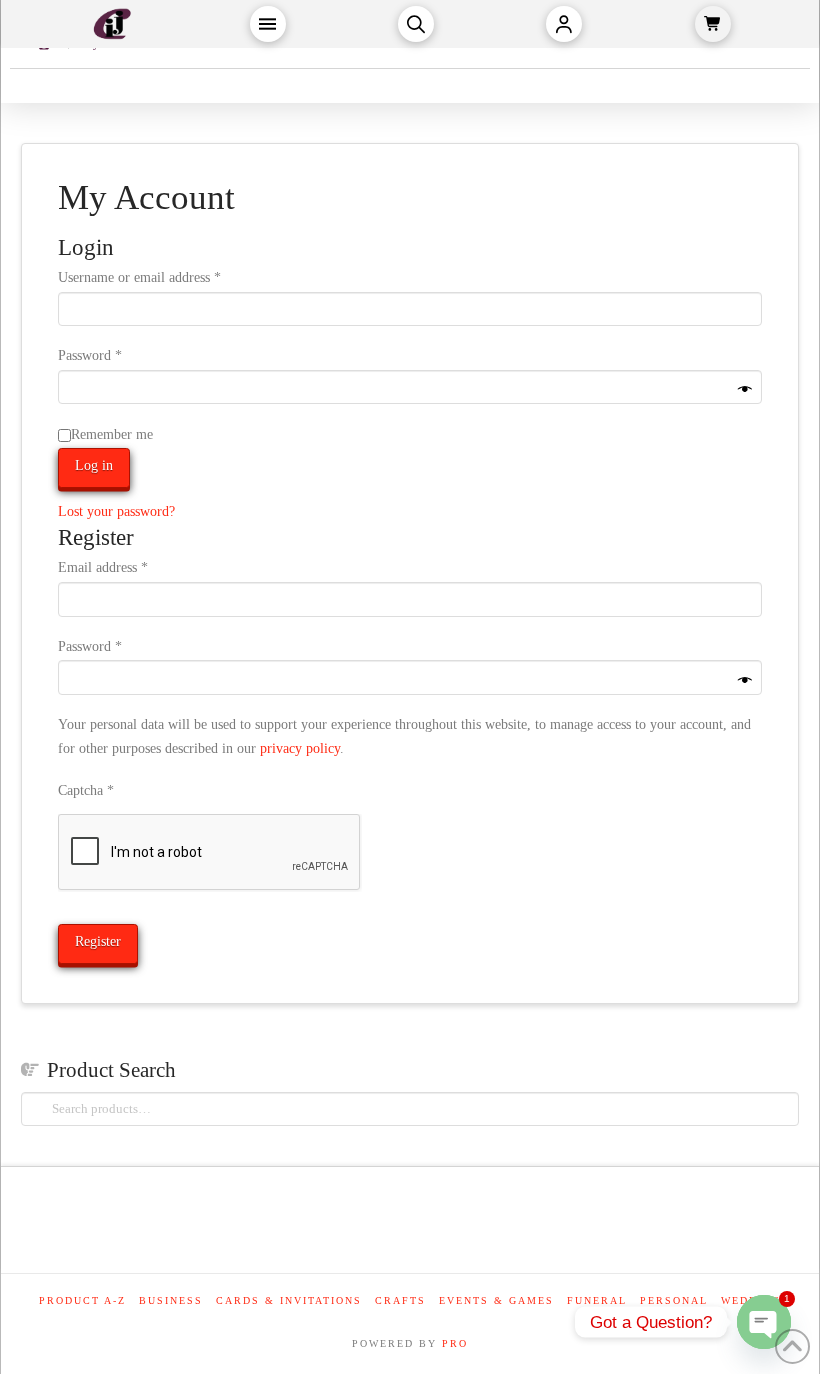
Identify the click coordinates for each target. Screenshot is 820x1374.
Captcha (86, 790)
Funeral (597, 1300)
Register (98, 941)
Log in (94, 465)
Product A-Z (82, 1300)
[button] (268, 24)
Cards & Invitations (289, 1300)
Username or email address (164, 277)
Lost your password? (116, 511)
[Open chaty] (764, 1322)
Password (115, 355)
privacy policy (300, 748)
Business (171, 1300)
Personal (674, 1300)
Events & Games (496, 1300)
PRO (455, 1343)
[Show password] (745, 390)
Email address (128, 567)
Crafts (400, 1300)
